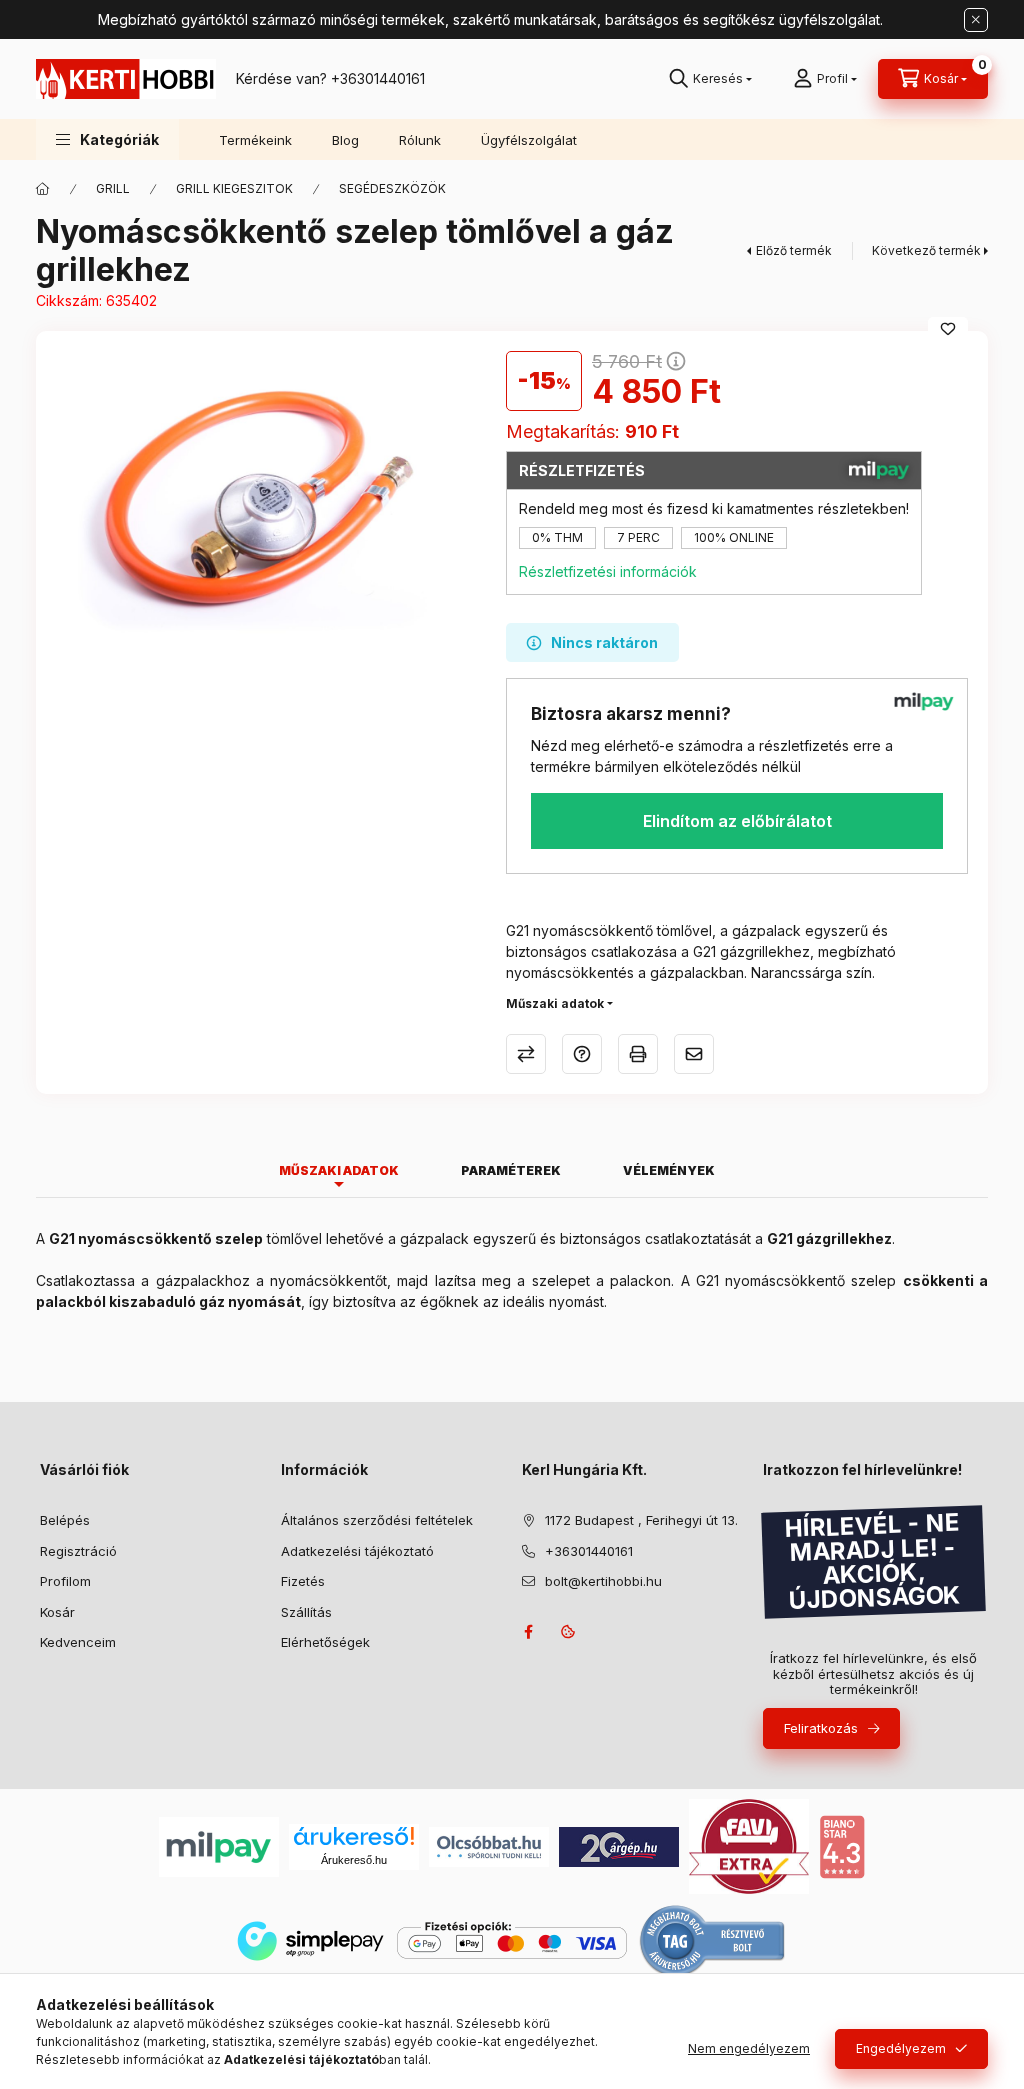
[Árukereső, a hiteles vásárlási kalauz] (713, 1939)
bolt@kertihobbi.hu (603, 1581)
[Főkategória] (43, 189)
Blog (345, 140)
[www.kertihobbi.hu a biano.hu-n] (842, 1845)
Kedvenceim (78, 1642)
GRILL (113, 188)
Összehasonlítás (526, 1054)
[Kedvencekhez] (948, 329)
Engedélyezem (901, 2048)
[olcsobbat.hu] (489, 1845)
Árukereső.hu (354, 1860)
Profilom (65, 1581)
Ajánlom (694, 1054)
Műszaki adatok (555, 1003)
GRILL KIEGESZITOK (234, 188)
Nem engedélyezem (749, 2048)
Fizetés (303, 1581)
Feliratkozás (821, 1728)
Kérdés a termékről (582, 1054)
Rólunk (420, 140)
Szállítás (306, 1612)
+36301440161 (378, 78)
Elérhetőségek (325, 1642)
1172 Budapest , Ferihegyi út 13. (641, 1520)
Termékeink (255, 140)
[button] (107, 139)
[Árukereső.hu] (354, 1836)
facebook (528, 1632)
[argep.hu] (619, 1845)
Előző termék (794, 250)
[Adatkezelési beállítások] (568, 1632)
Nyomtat (638, 1054)
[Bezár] (976, 20)
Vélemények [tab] (669, 1170)
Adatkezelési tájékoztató (357, 1551)
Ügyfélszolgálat (529, 140)
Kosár (57, 1612)
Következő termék (926, 250)
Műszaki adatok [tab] (339, 1170)
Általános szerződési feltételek (377, 1520)
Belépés (65, 1520)
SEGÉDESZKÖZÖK (392, 188)
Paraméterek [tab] (511, 1170)
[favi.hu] (749, 1845)
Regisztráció (78, 1551)
